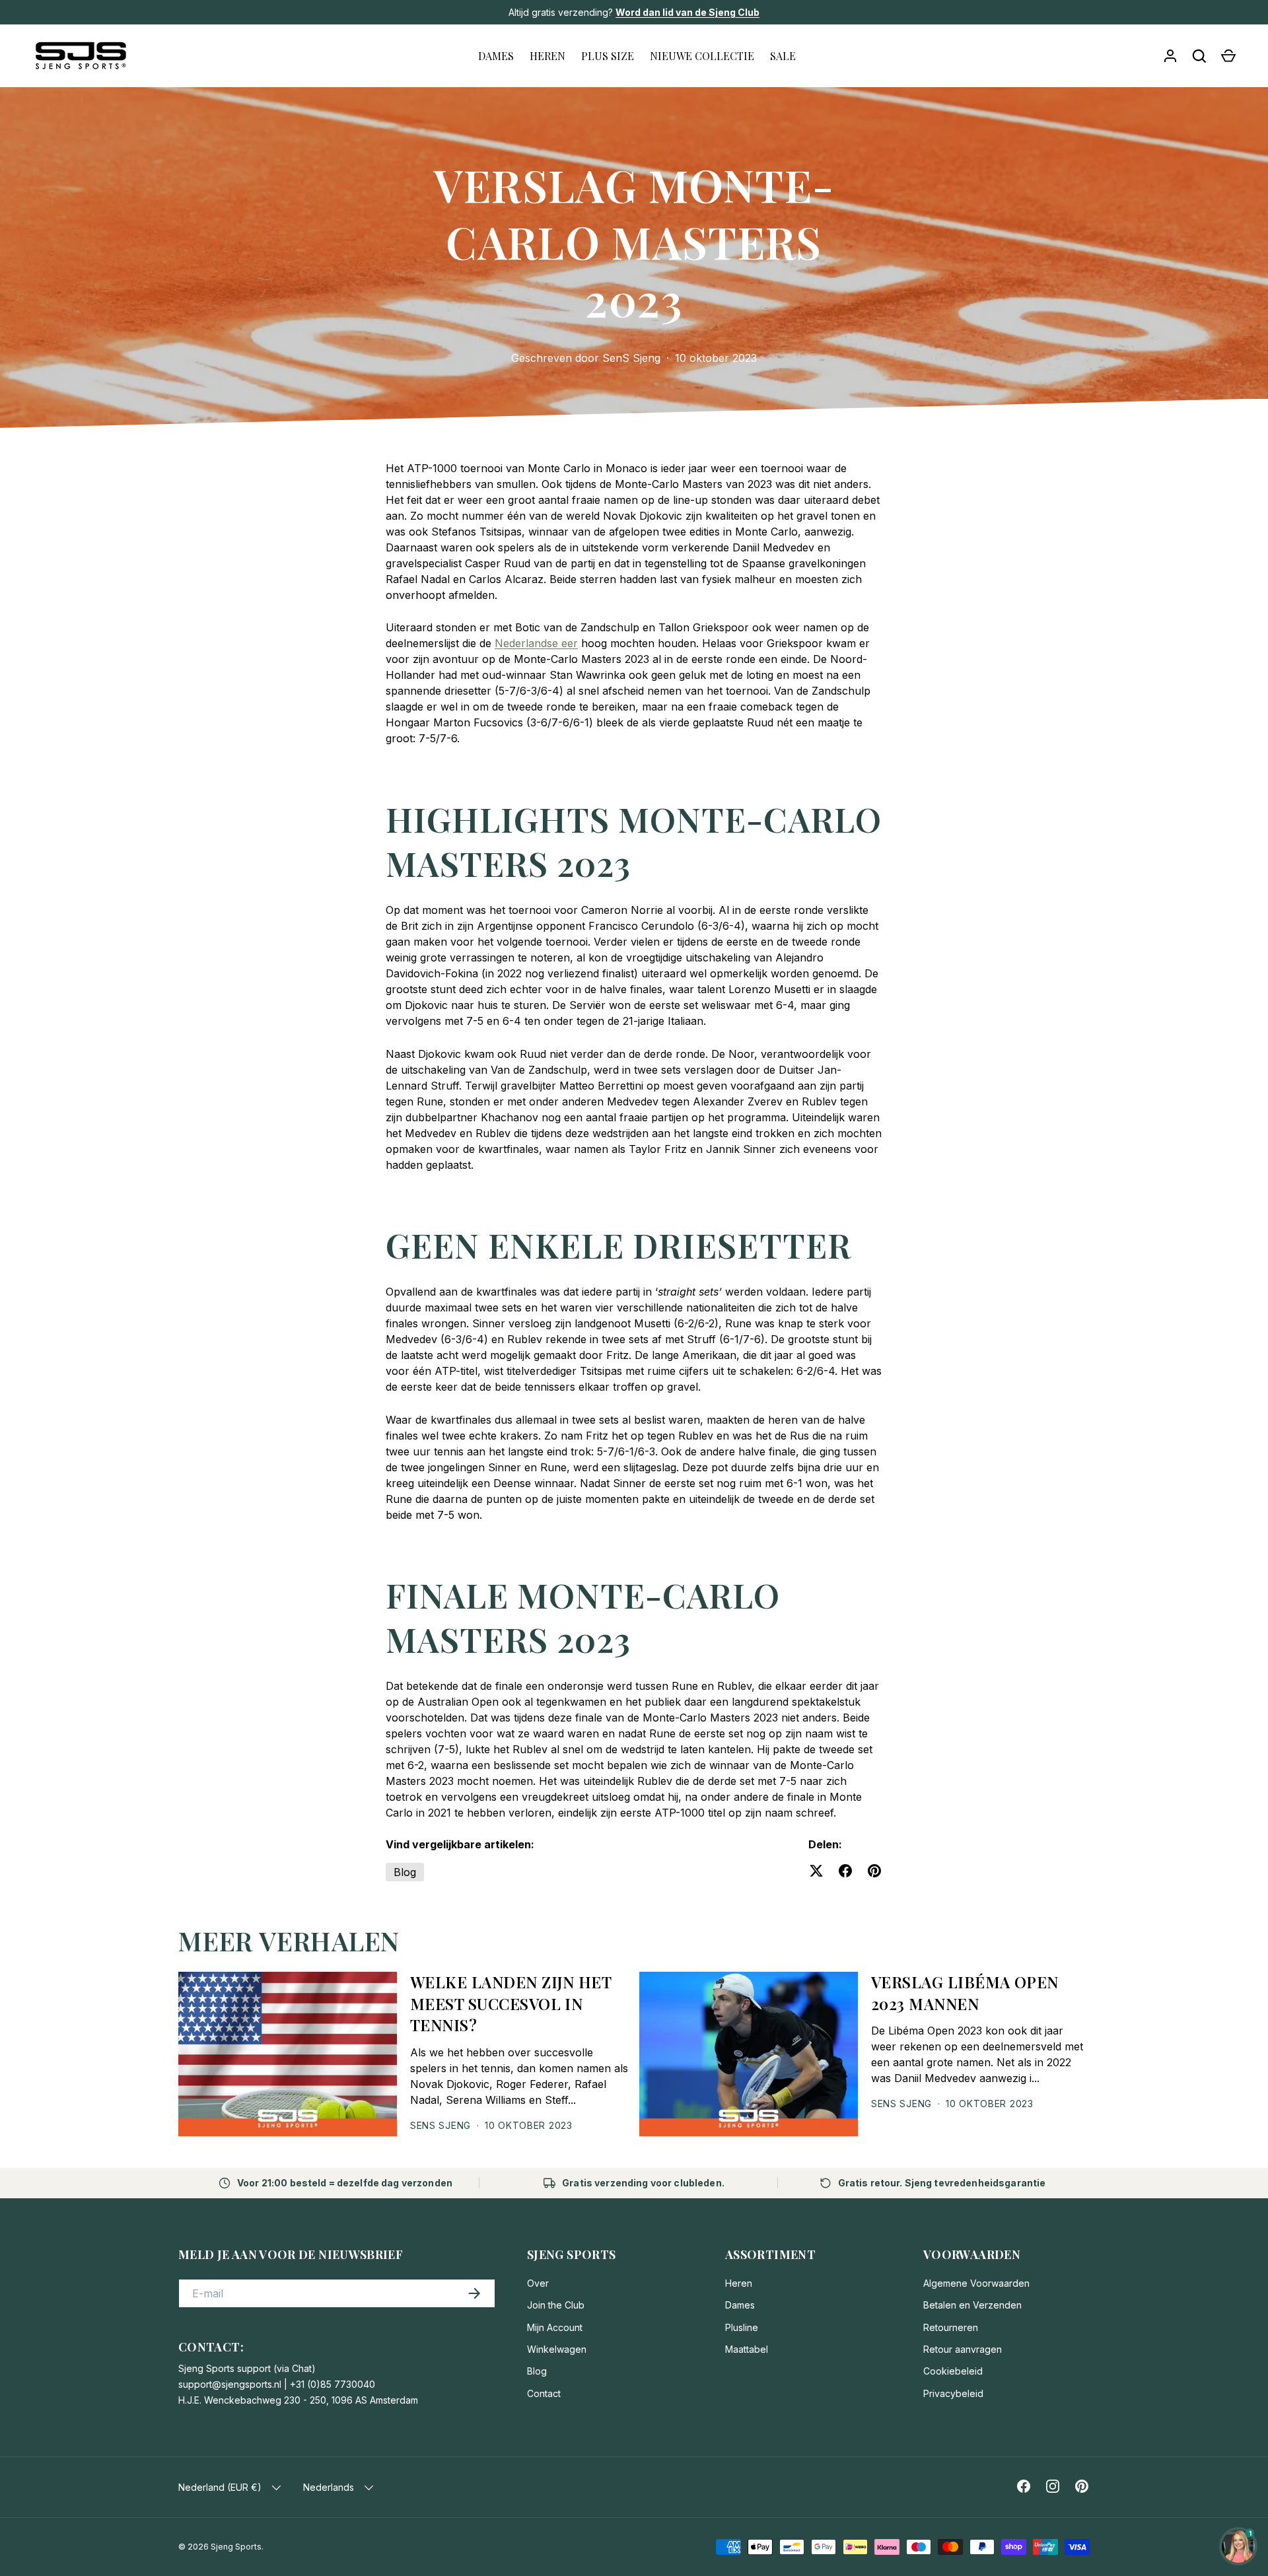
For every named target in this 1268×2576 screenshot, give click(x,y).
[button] (1228, 56)
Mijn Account (555, 2327)
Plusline (742, 2327)
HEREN (547, 56)
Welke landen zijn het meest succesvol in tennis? (511, 2004)
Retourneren (951, 2327)
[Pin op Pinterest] (874, 1871)
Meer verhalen (289, 1940)
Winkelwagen (557, 2349)
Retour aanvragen (963, 2349)
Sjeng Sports (236, 2547)
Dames (740, 2305)
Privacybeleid (953, 2393)
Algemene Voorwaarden (976, 2283)
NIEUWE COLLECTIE (702, 56)
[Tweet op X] (816, 1871)
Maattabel (747, 2349)
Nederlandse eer (536, 643)
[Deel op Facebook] (845, 1871)
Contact (544, 2393)
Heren (739, 2283)
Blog (405, 1872)
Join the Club (556, 2305)
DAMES (496, 56)
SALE (783, 56)
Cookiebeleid (953, 2371)
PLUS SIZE (608, 56)
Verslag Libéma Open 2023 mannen (965, 1993)
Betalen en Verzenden (972, 2305)
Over (538, 2283)
